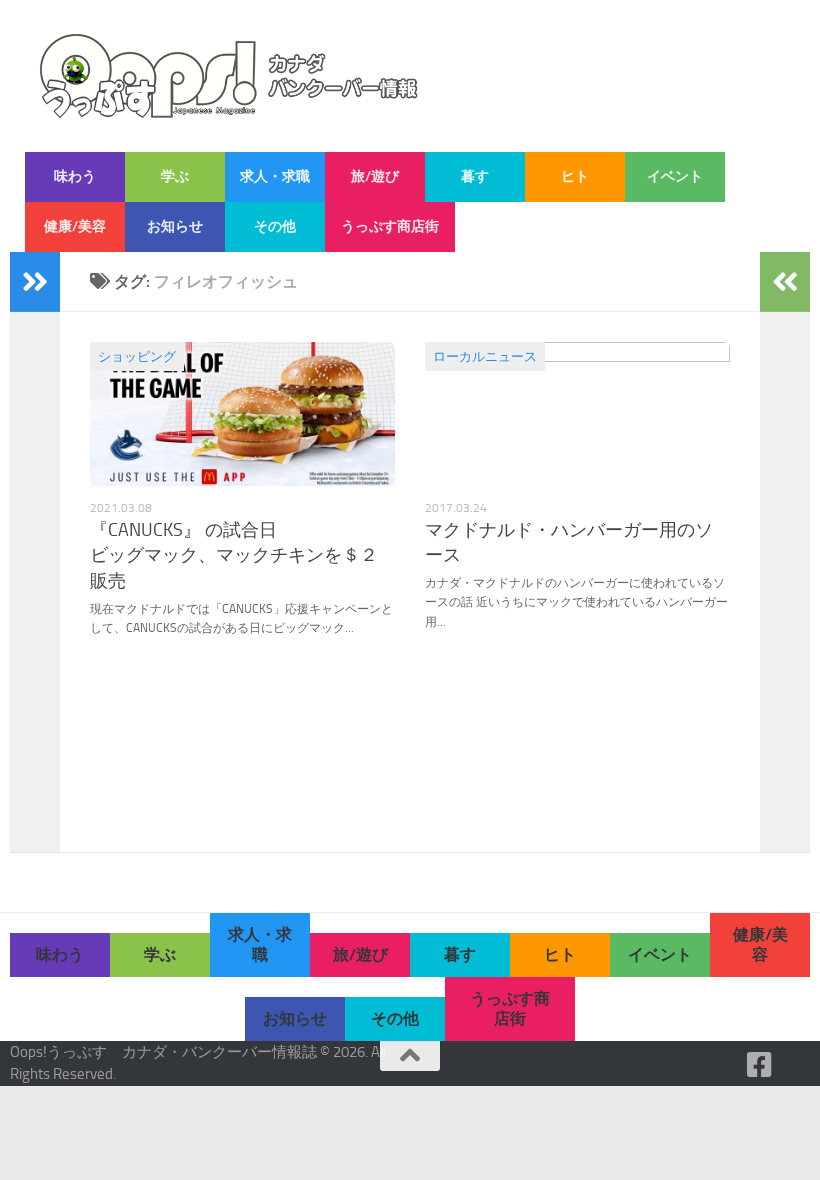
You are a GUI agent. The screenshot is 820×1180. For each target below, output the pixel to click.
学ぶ (175, 176)
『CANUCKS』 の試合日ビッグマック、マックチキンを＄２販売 (234, 555)
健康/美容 (75, 226)
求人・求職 (275, 176)
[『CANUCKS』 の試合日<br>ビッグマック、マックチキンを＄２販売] (242, 414)
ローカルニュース (485, 356)
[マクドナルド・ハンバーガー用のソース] (577, 414)
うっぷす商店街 (390, 226)
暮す (475, 176)
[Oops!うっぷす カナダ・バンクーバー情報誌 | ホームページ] (229, 76)
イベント (675, 176)
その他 (275, 226)
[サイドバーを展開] (35, 282)
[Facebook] (760, 1065)
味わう (75, 176)
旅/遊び (375, 176)
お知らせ (175, 226)
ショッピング (137, 356)
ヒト (575, 176)
